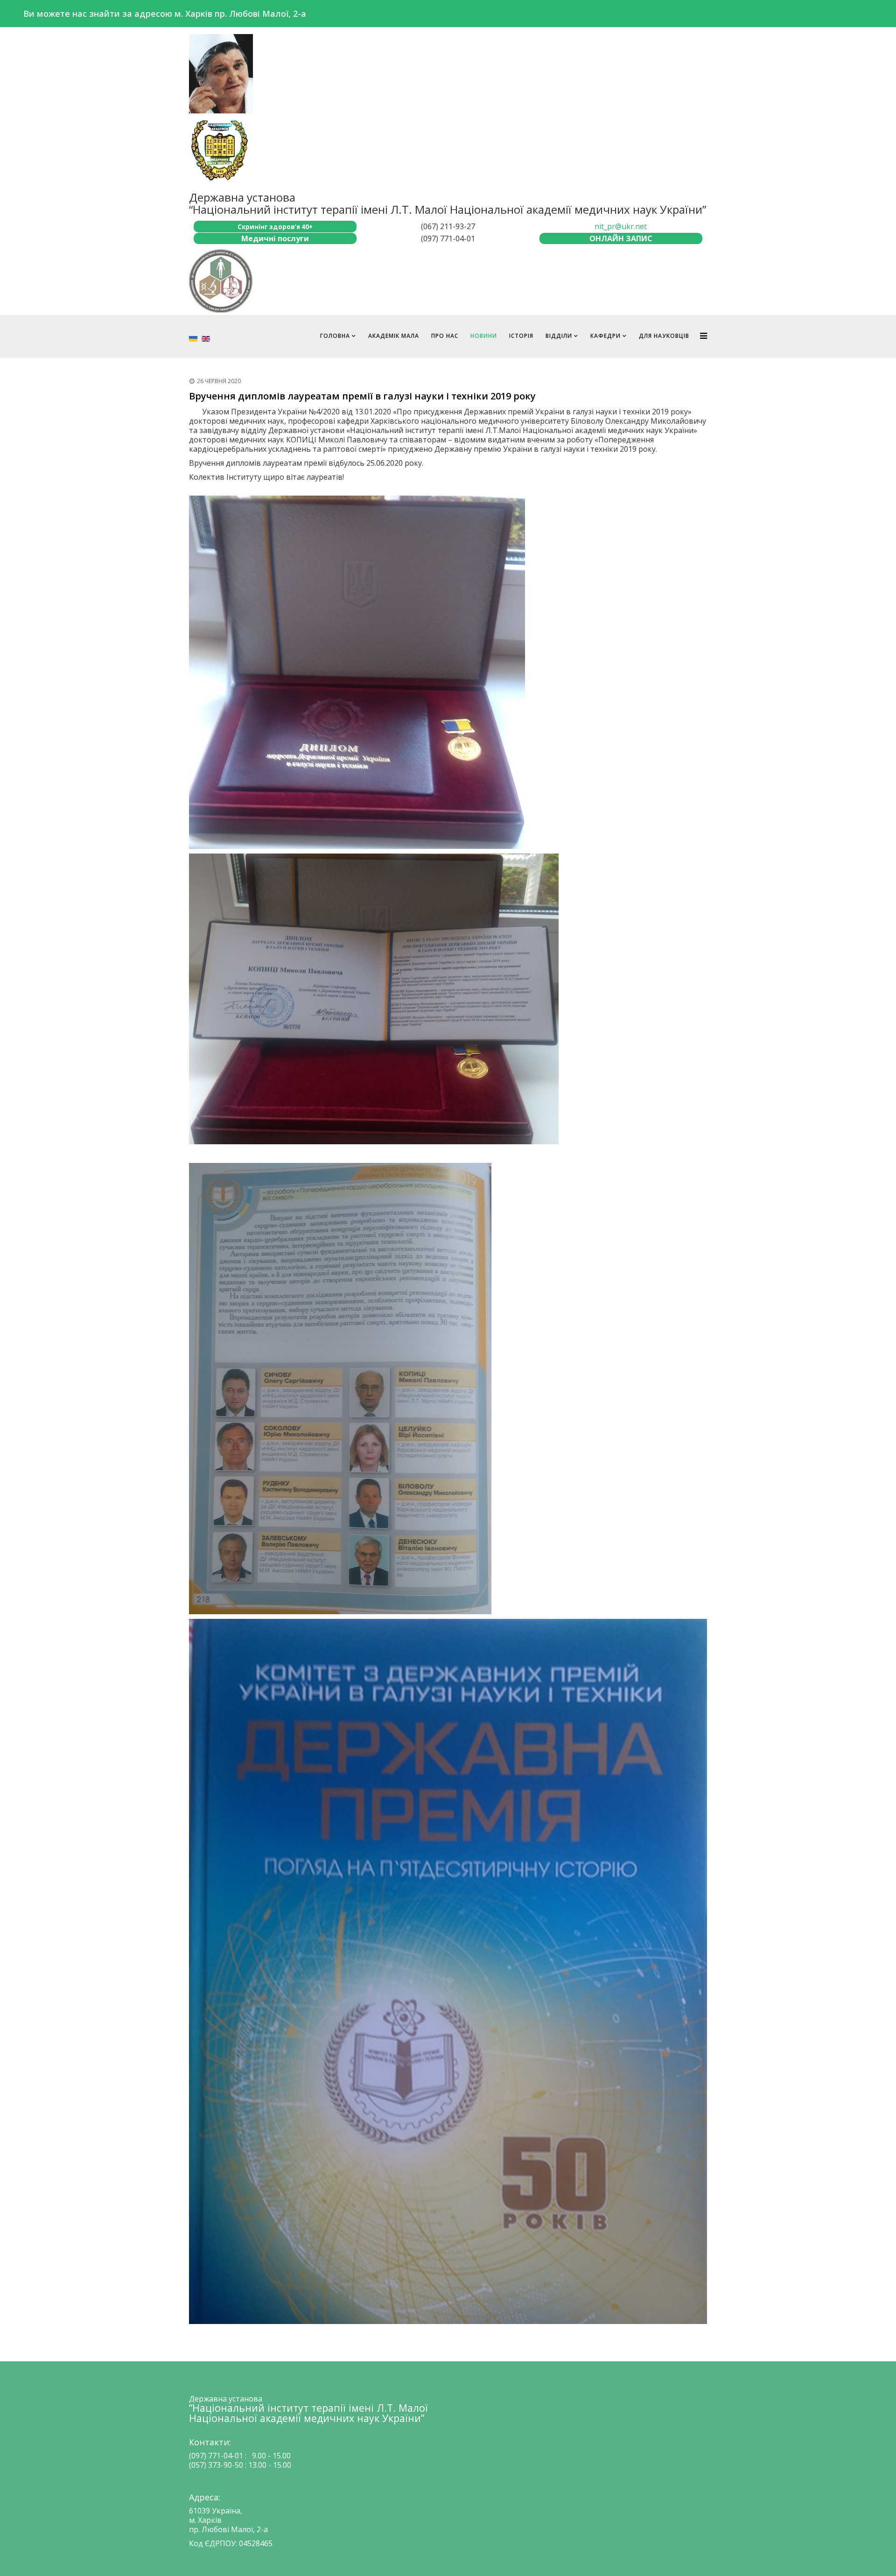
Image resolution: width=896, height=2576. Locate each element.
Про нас (445, 336)
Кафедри (605, 336)
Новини (484, 336)
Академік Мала (394, 336)
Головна (335, 336)
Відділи (559, 336)
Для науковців (664, 336)
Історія (521, 336)
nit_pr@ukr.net (621, 226)
